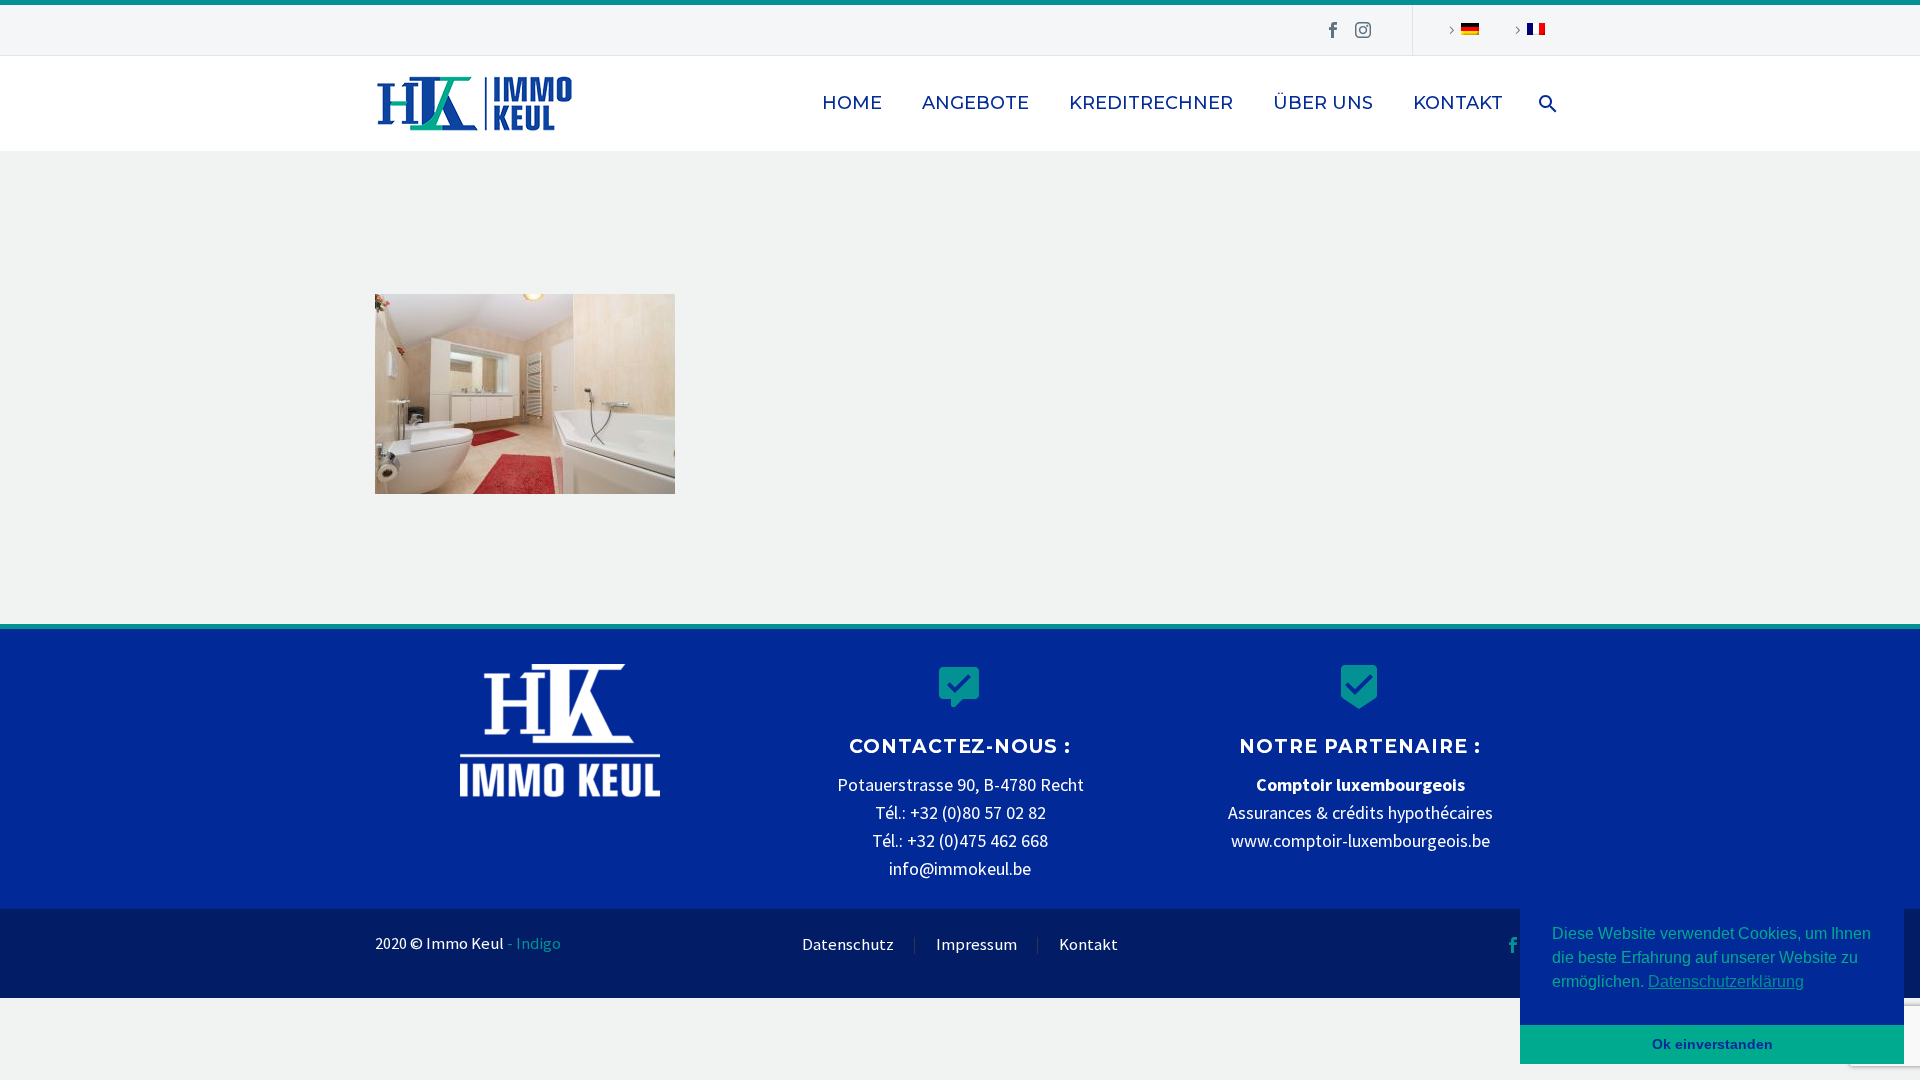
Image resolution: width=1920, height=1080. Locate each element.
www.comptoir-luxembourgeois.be (1360, 840)
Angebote (975, 103)
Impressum (976, 945)
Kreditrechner (1151, 103)
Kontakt (1458, 103)
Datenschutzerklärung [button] (1726, 981)
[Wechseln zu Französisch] (1527, 30)
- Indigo (534, 943)
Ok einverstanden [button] (1712, 1044)
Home (852, 103)
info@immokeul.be (960, 868)
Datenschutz (848, 945)
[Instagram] (1363, 30)
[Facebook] (1333, 30)
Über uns (1323, 103)
